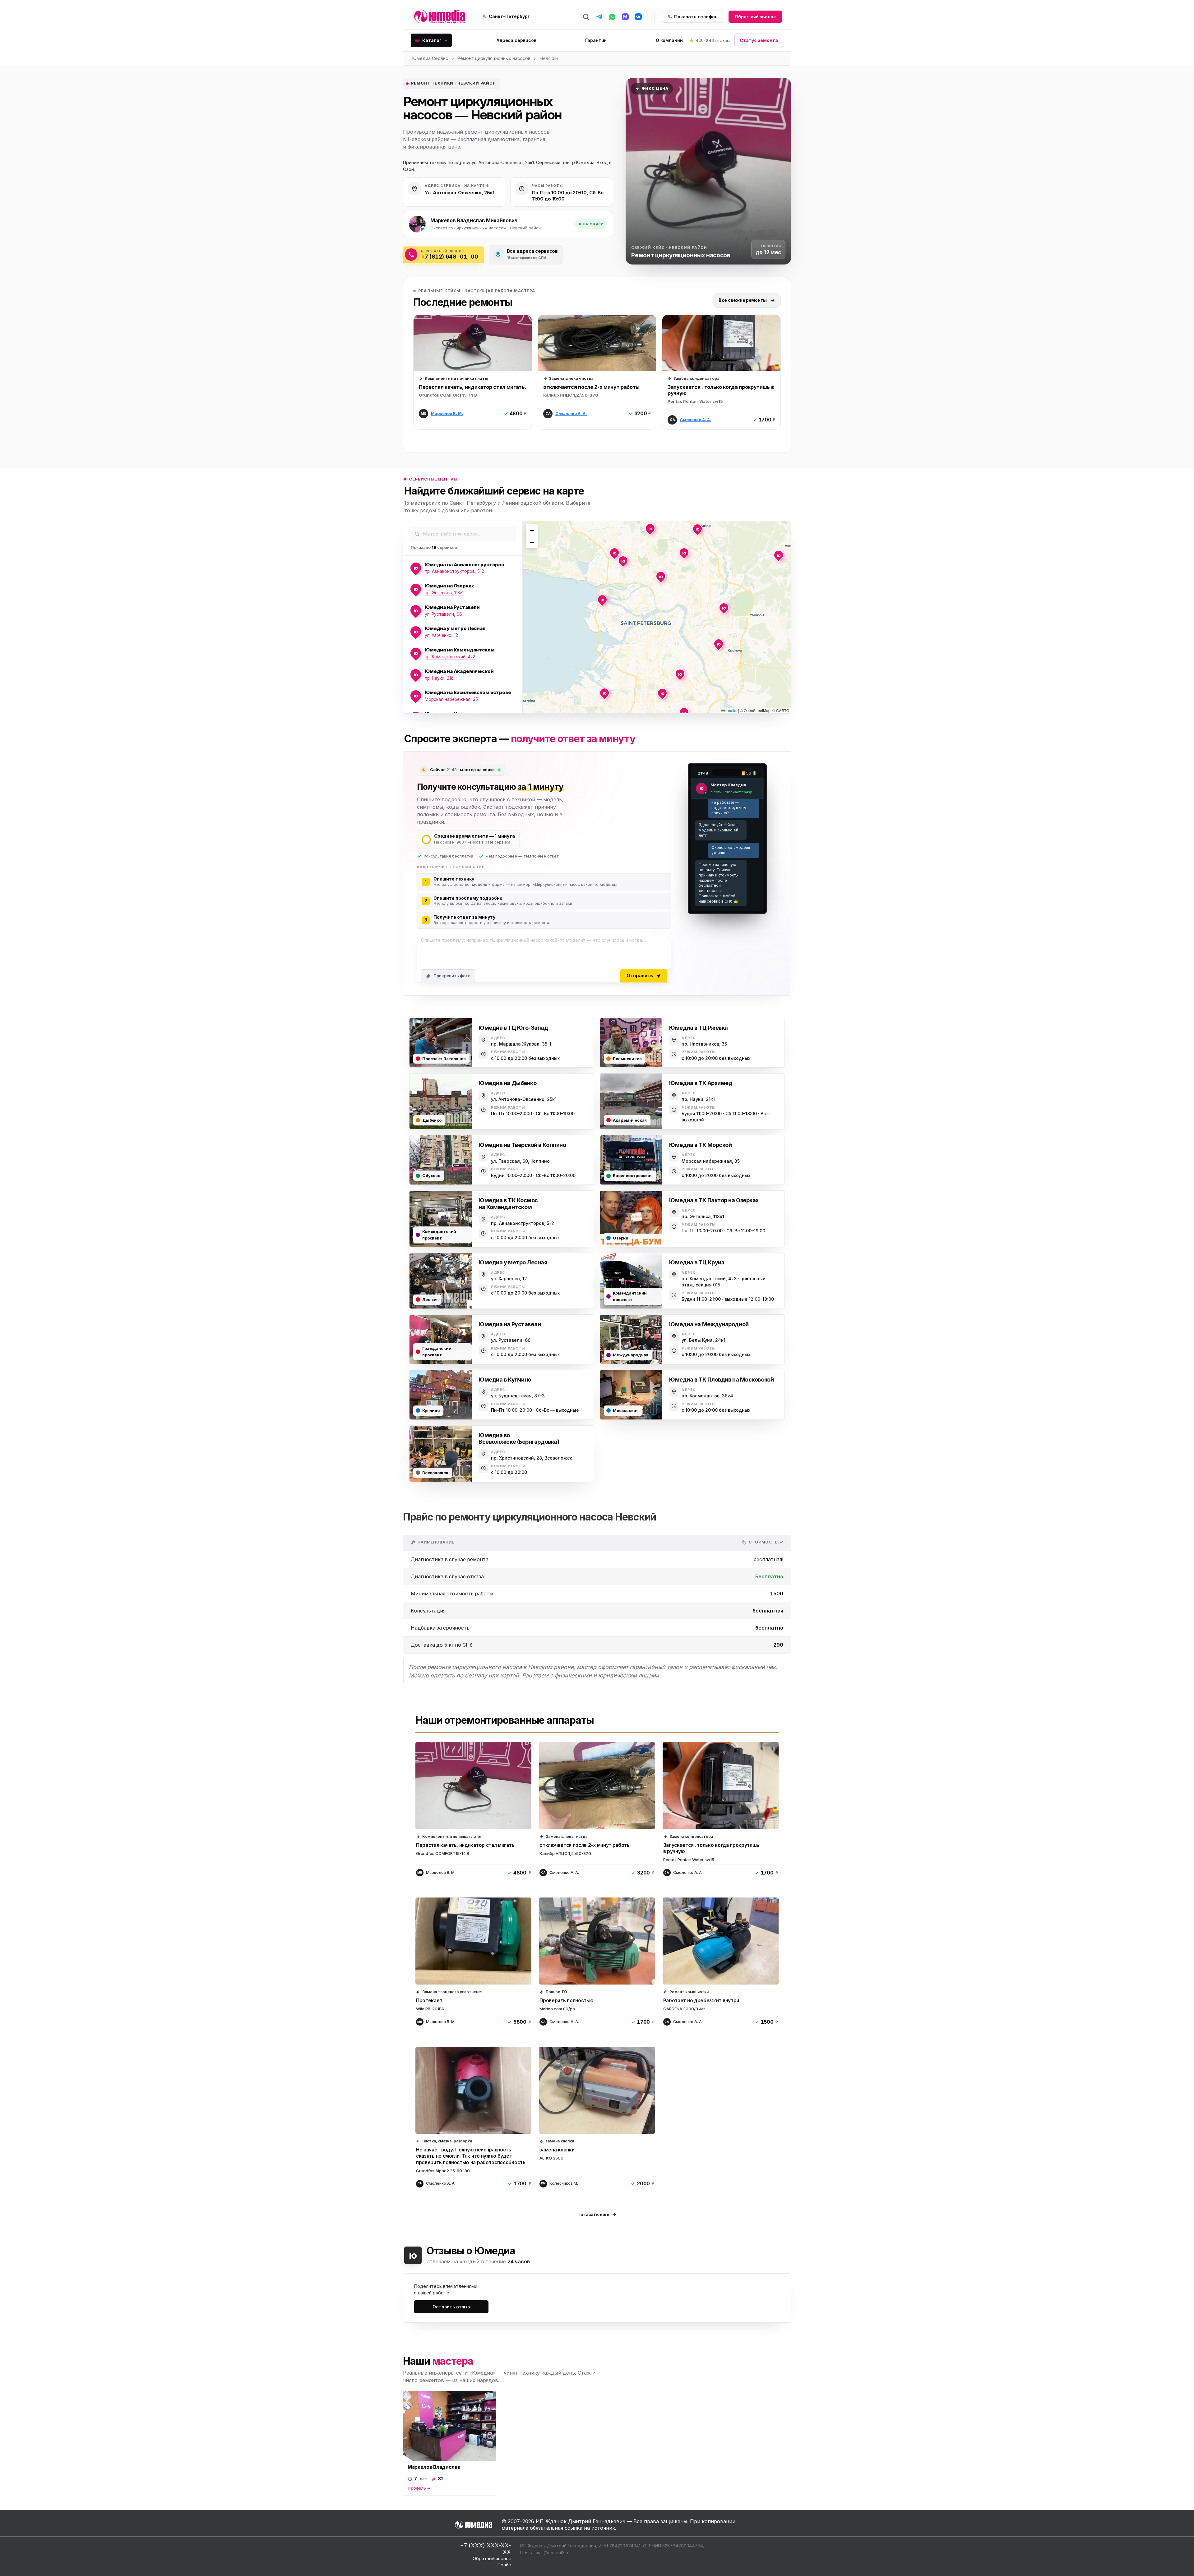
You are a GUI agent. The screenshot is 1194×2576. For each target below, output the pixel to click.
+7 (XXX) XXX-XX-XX (486, 2549)
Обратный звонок (755, 17)
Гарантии (596, 40)
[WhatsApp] (612, 17)
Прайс (504, 2565)
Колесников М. (564, 2183)
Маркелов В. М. (447, 413)
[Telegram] (599, 17)
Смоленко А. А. (571, 413)
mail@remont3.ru (553, 2553)
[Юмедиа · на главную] (440, 17)
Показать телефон (696, 17)
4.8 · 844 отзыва (713, 40)
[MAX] (625, 17)
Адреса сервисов (516, 40)
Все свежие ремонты (743, 300)
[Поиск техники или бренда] (586, 17)
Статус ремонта (759, 40)
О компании (669, 40)
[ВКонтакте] (638, 17)
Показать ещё (593, 2214)
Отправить (640, 975)
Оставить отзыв (451, 2307)
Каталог (432, 40)
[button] (614, 553)
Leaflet (731, 710)
